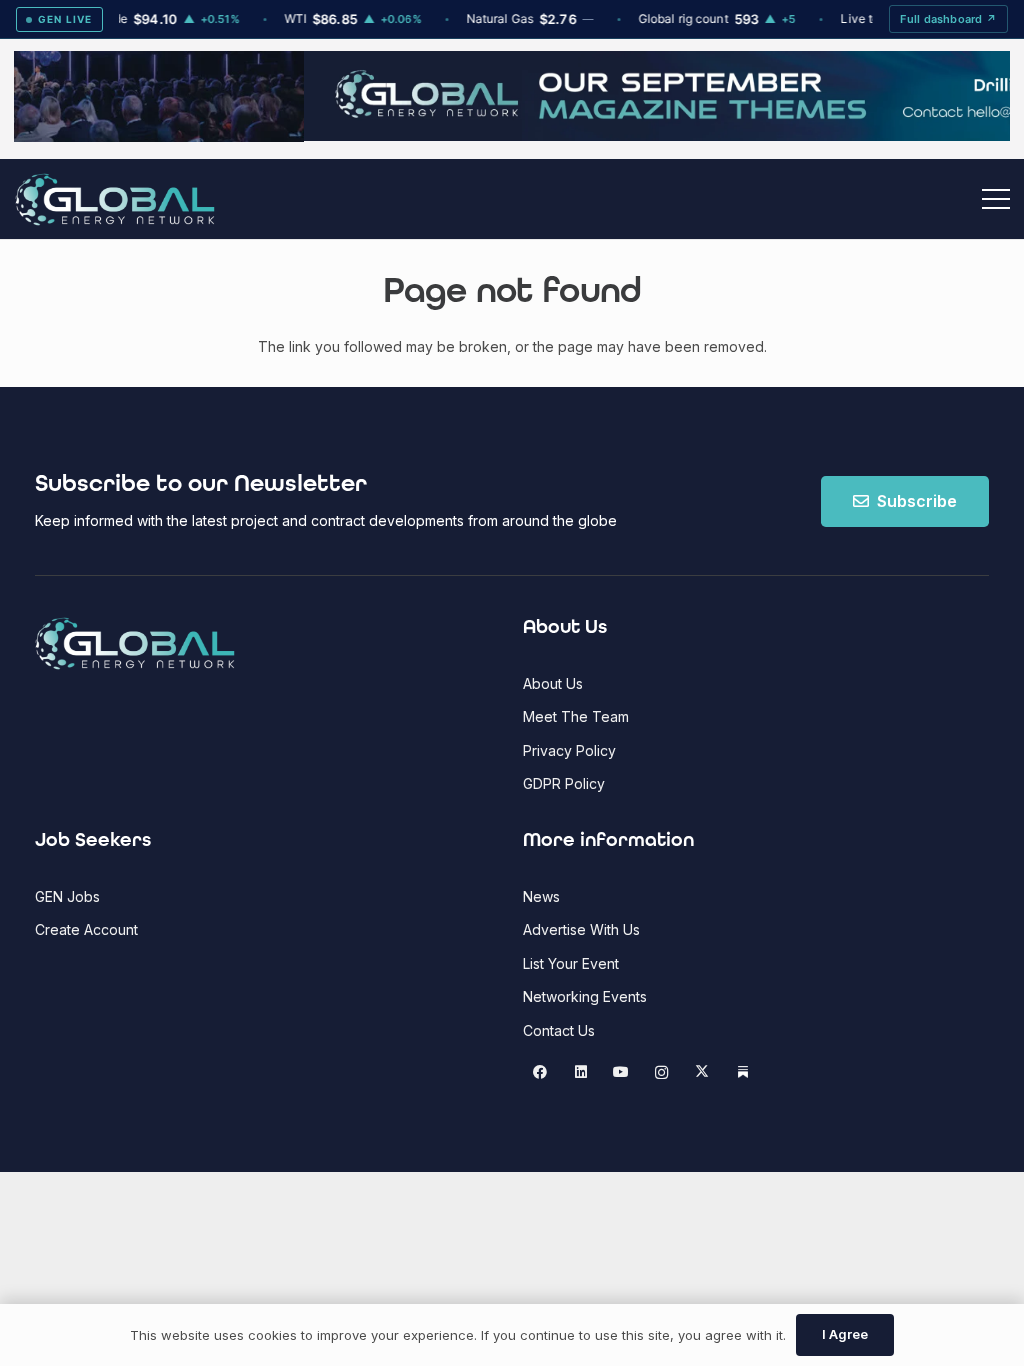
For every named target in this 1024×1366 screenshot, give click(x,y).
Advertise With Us (581, 929)
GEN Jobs (67, 896)
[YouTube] (621, 1072)
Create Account (86, 929)
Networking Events (585, 996)
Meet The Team (576, 716)
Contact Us (559, 1030)
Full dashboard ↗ (948, 19)
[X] (702, 1072)
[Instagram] (661, 1072)
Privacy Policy (569, 750)
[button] (996, 199)
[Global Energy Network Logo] (115, 199)
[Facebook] (540, 1072)
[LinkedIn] (580, 1072)
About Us (553, 683)
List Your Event (571, 963)
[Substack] (742, 1072)
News (541, 896)
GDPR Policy (564, 783)
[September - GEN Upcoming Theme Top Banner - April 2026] (512, 135)
